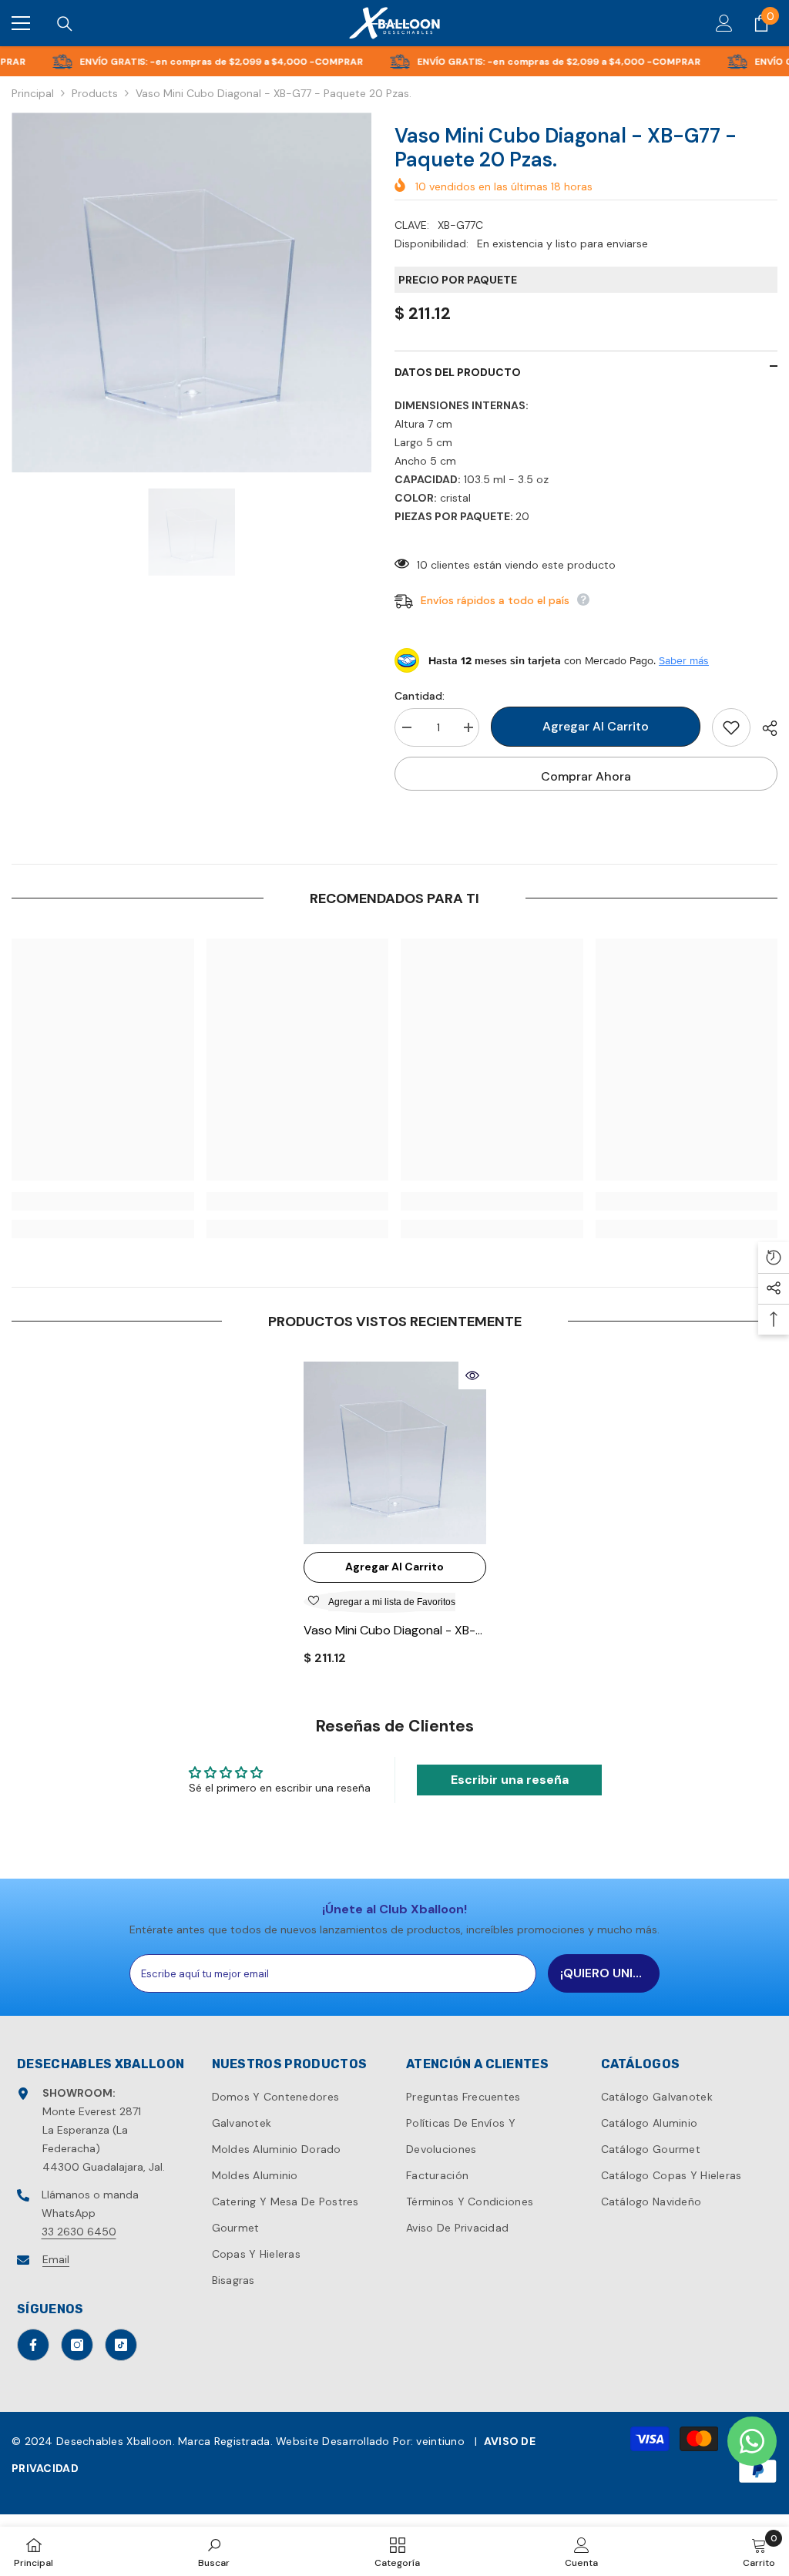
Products (95, 93)
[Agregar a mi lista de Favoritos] (731, 727)
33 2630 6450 (79, 2232)
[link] (103, 1201)
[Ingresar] (724, 23)
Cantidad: (420, 696)
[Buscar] (65, 24)
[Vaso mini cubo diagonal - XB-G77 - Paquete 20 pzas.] (395, 1453)
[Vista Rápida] (472, 1375)
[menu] (21, 23)
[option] (191, 292)
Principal (33, 93)
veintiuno (440, 2441)
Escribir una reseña (510, 1780)
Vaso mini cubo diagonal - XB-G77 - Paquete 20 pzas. (389, 1631)
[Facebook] (33, 2345)
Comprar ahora (586, 776)
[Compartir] (764, 728)
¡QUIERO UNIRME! (610, 1973)
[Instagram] (77, 2345)
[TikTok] (121, 2345)
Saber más (684, 660)
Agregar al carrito (596, 726)
